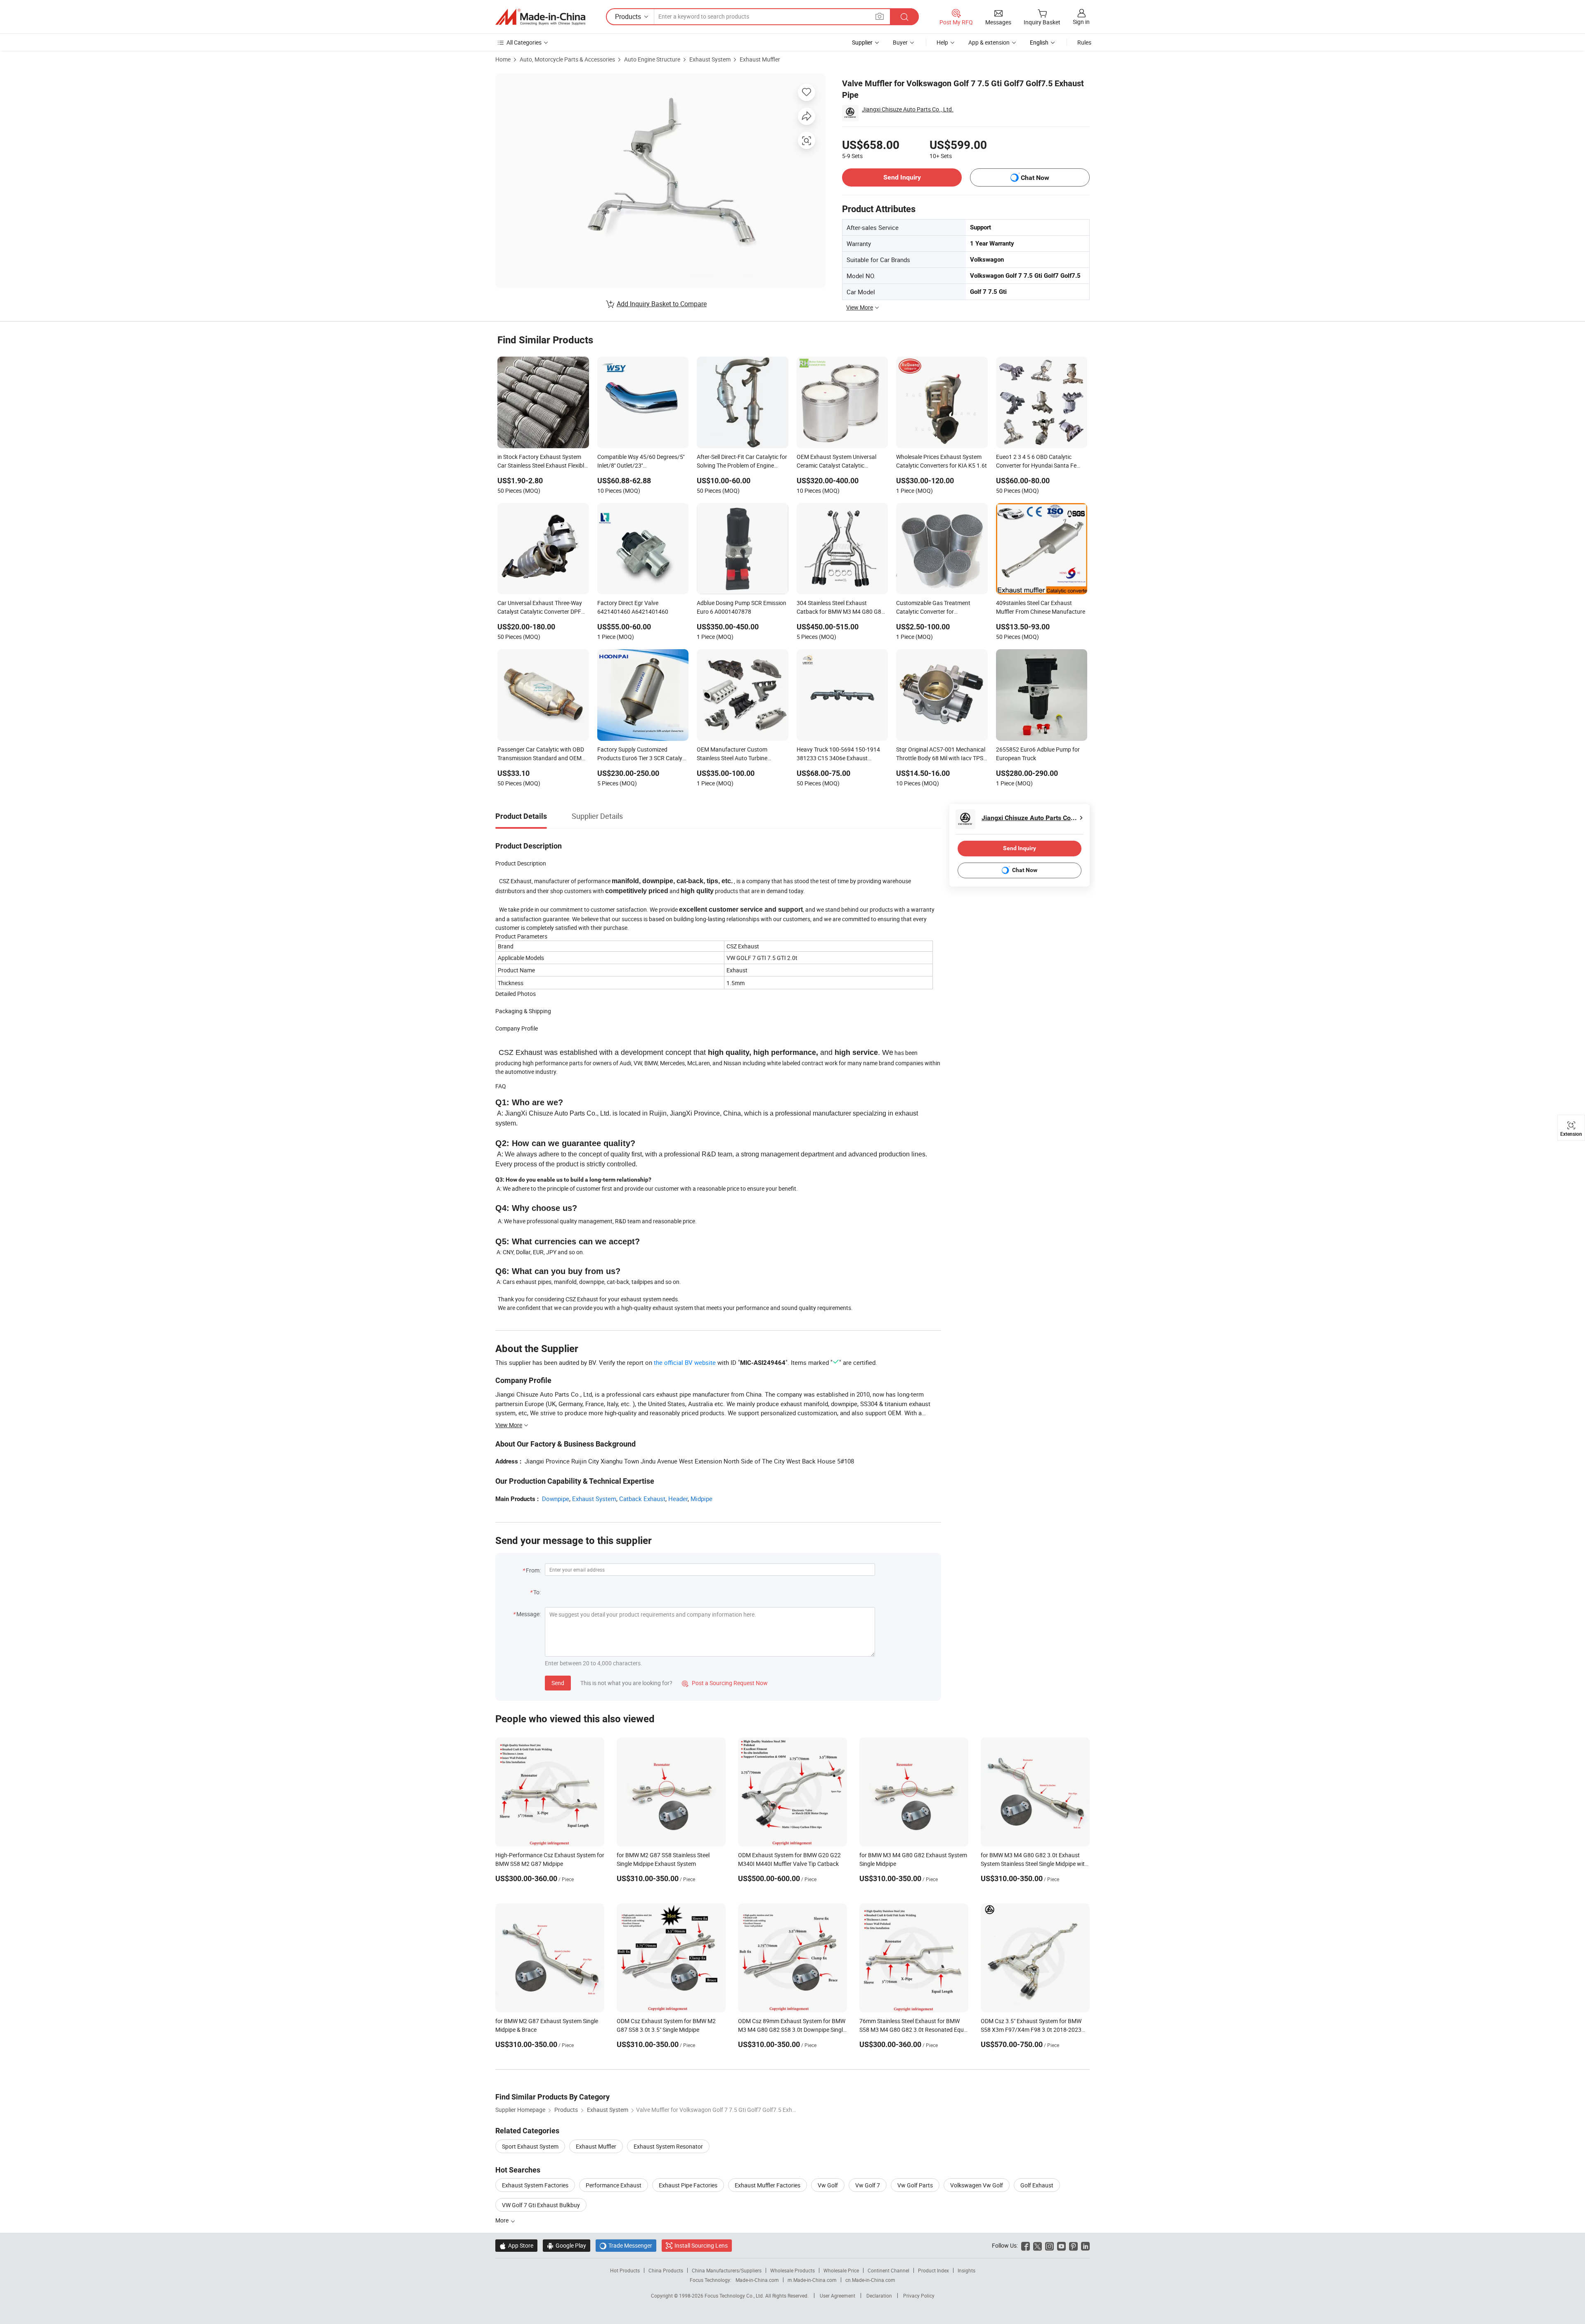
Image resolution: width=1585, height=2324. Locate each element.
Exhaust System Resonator (668, 2146)
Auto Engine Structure (652, 59)
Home (503, 59)
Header (678, 1499)
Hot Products (625, 2270)
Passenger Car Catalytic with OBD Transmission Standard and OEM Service (541, 754)
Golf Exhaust (1037, 2185)
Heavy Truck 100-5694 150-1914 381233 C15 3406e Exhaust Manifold (838, 754)
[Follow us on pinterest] (1073, 2245)
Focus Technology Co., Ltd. (735, 2296)
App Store (516, 2245)
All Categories (524, 42)
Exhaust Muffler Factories (768, 2185)
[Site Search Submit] (904, 17)
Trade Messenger (626, 2245)
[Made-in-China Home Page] (540, 17)
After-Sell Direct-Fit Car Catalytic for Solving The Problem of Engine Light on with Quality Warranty (742, 462)
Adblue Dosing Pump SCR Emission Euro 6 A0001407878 (742, 607)
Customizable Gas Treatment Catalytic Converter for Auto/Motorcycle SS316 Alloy (933, 608)
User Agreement (837, 2296)
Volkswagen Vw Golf (977, 2185)
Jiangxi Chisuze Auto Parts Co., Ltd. (908, 109)
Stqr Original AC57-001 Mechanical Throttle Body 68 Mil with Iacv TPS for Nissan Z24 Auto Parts (941, 754)
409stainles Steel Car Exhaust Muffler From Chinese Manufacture (1041, 607)
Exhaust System (710, 59)
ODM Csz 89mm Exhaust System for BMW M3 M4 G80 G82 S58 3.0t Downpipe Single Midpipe (792, 2030)
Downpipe (556, 1499)
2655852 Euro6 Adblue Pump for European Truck (1038, 754)
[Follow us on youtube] (1061, 2245)
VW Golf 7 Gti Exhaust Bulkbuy (541, 2205)
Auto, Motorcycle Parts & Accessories (567, 59)
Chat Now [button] (1035, 178)
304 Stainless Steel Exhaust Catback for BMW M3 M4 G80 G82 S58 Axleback (841, 608)
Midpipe (701, 1499)
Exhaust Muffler (760, 59)
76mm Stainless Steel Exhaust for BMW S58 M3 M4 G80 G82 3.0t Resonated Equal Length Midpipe (914, 2030)
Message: (529, 1614)
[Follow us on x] (1037, 2245)
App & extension (989, 42)
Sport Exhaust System (530, 2146)
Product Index (933, 2270)
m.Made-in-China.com (812, 2280)
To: (537, 1592)
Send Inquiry (902, 177)
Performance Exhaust (614, 2185)
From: (533, 1570)
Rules (1084, 42)
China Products (666, 2270)
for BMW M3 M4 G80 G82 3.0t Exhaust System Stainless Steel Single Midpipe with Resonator (1034, 1864)
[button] (880, 16)
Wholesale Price (841, 2270)
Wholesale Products (792, 2270)
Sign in (1081, 22)
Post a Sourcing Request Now (725, 1683)
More (503, 2220)
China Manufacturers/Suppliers (727, 2270)
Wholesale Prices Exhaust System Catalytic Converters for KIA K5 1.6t (942, 461)
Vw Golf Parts (915, 2185)
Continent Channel (888, 2270)
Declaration (879, 2296)
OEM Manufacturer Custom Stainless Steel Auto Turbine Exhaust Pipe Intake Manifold (734, 754)
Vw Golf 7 (868, 2185)
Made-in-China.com (757, 2280)
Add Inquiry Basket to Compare (662, 304)
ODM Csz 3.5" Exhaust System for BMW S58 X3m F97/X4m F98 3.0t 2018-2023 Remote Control (1031, 2030)
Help (942, 42)
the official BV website (685, 1362)
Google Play (567, 2245)
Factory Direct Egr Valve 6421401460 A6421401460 (633, 607)
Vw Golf (828, 2185)
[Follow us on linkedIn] (1085, 2245)
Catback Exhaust (642, 1499)
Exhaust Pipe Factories (688, 2185)
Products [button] (628, 17)
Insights (966, 2270)
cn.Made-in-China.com (870, 2280)
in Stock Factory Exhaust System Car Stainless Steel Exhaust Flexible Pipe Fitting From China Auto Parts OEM (542, 462)
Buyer (900, 42)
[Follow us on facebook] (1026, 2245)
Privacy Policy (919, 2296)
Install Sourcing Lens (701, 2245)
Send (558, 1683)
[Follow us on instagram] (1049, 2245)
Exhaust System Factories (535, 2185)
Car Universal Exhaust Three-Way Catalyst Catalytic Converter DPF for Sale (540, 608)
